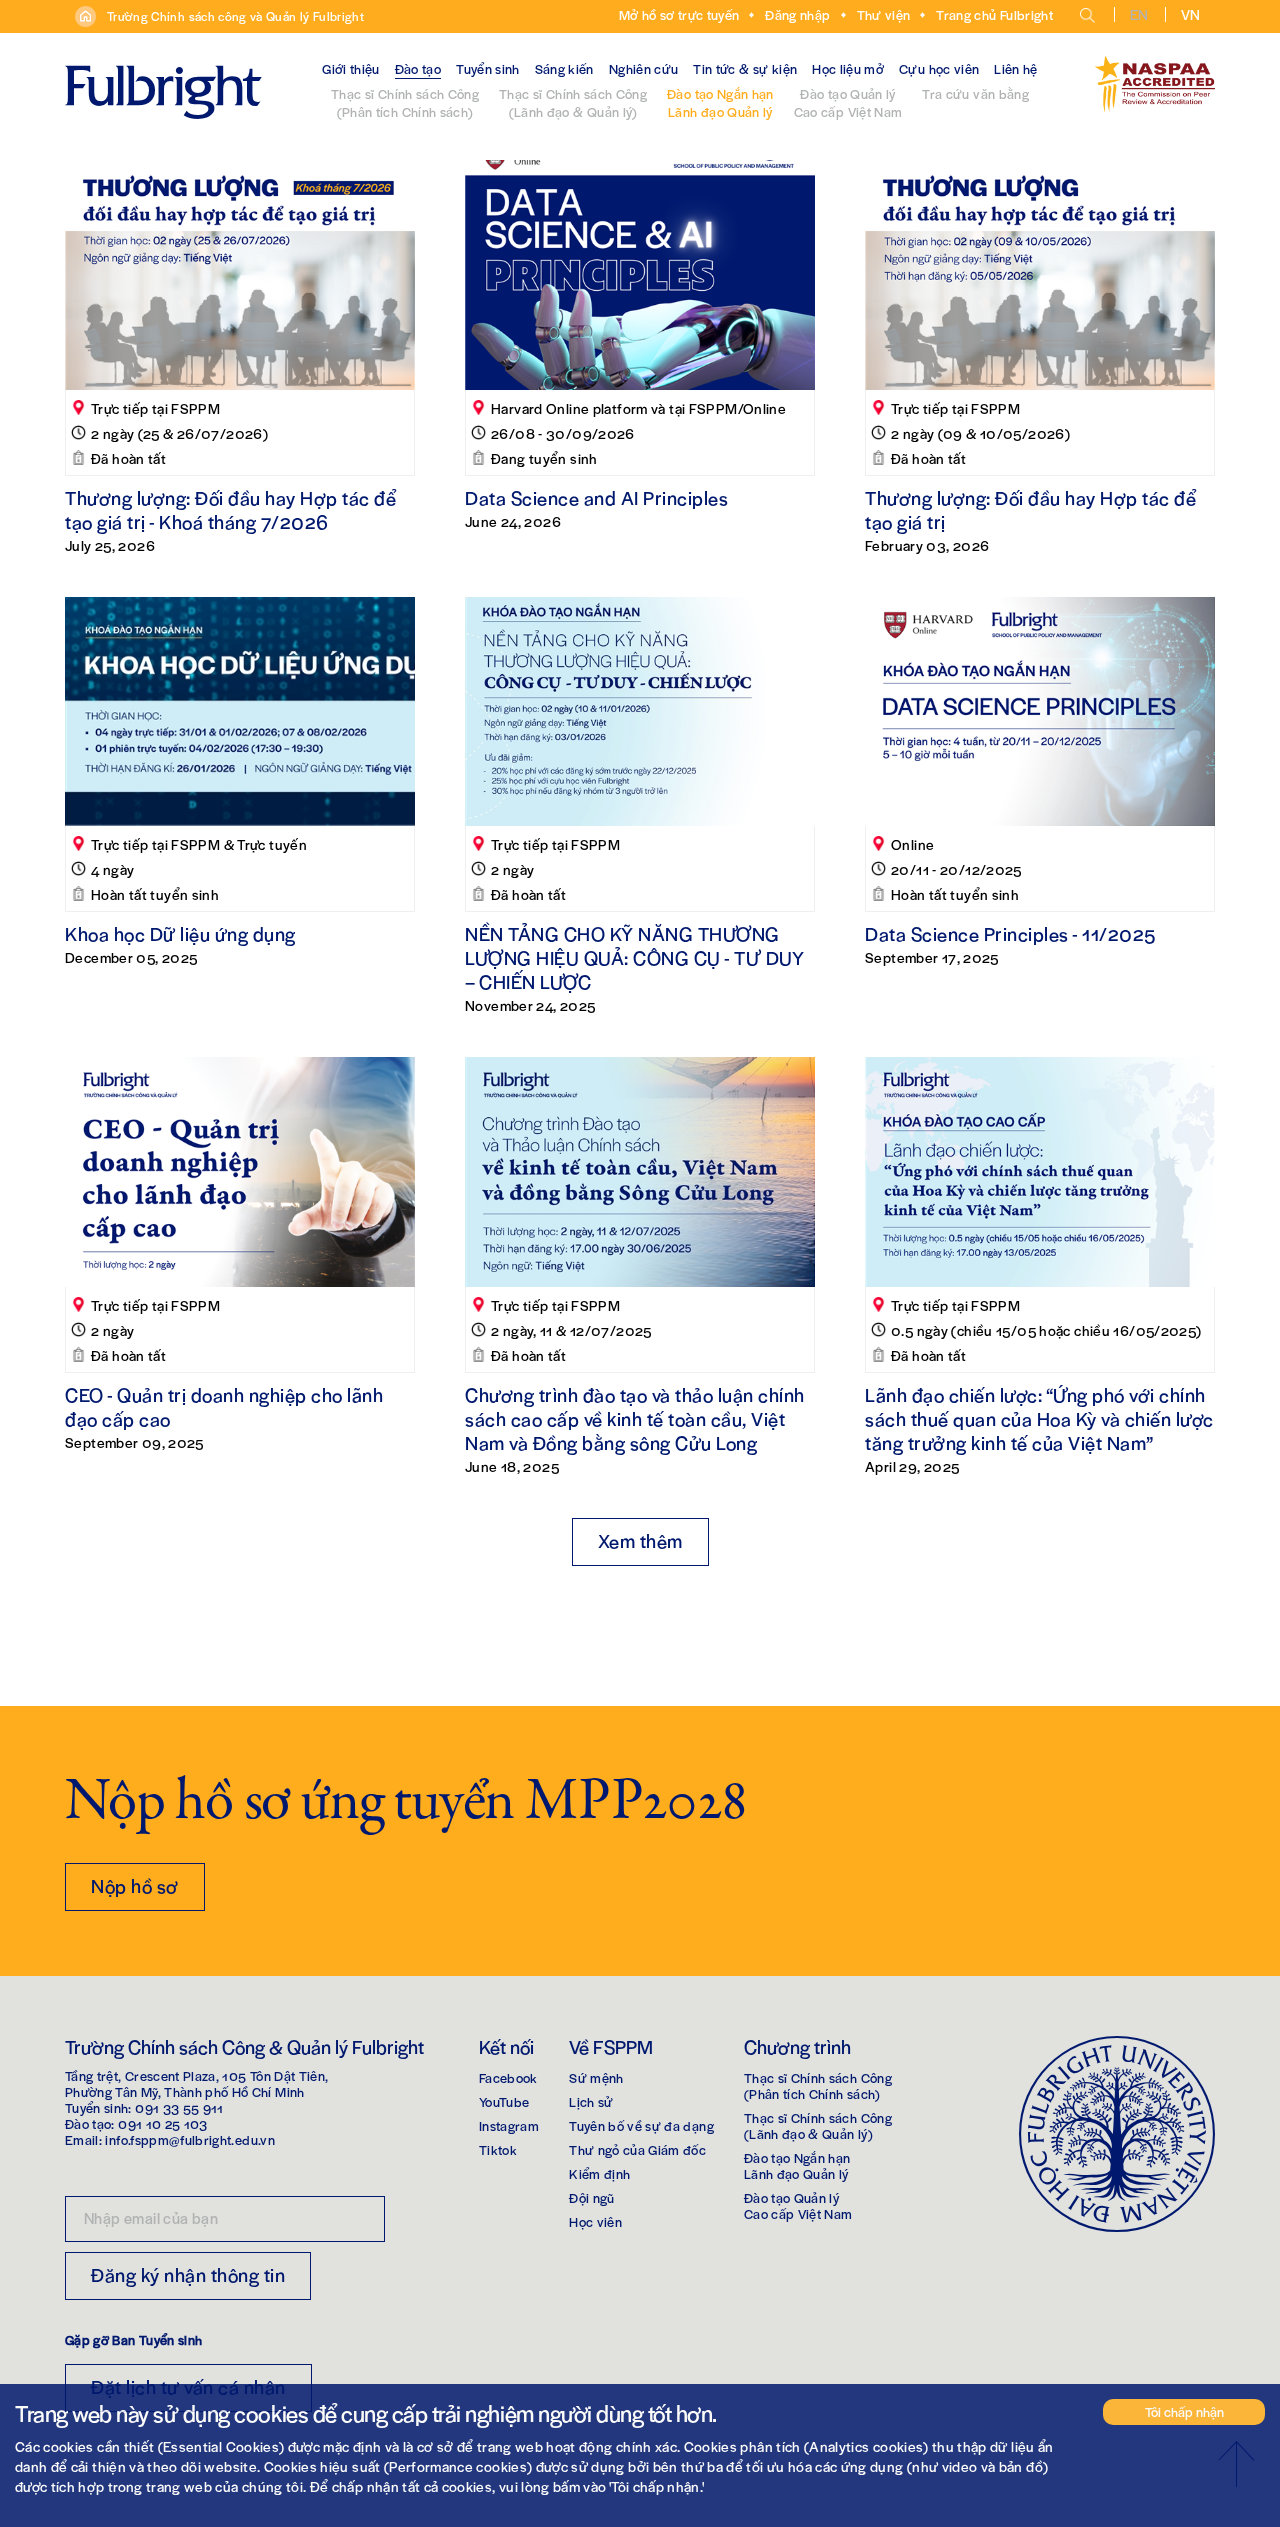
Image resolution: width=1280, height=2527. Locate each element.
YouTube (504, 2101)
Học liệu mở (848, 68)
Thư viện (884, 14)
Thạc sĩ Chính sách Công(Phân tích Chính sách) (405, 102)
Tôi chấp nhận (1184, 2411)
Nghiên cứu (644, 68)
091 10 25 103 (163, 2123)
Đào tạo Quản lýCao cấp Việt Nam (848, 102)
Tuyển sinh (488, 68)
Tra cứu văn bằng (975, 93)
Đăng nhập (797, 14)
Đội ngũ (591, 2197)
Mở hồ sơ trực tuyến (679, 14)
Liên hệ (1015, 68)
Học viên (595, 2221)
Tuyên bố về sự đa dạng (641, 2125)
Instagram (509, 2125)
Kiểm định (599, 2173)
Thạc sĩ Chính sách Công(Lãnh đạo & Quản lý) (573, 102)
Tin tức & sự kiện (745, 68)
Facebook (508, 2077)
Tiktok (498, 2149)
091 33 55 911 (179, 2107)
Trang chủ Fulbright (994, 14)
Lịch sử (591, 2101)
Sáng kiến (564, 68)
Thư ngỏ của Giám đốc (637, 2149)
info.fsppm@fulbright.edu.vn (189, 2139)
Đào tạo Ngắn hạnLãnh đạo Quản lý (720, 102)
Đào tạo (418, 68)
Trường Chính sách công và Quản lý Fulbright (235, 16)
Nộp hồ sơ (135, 1885)
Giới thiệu (351, 68)
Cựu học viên (939, 68)
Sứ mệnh (596, 2077)
